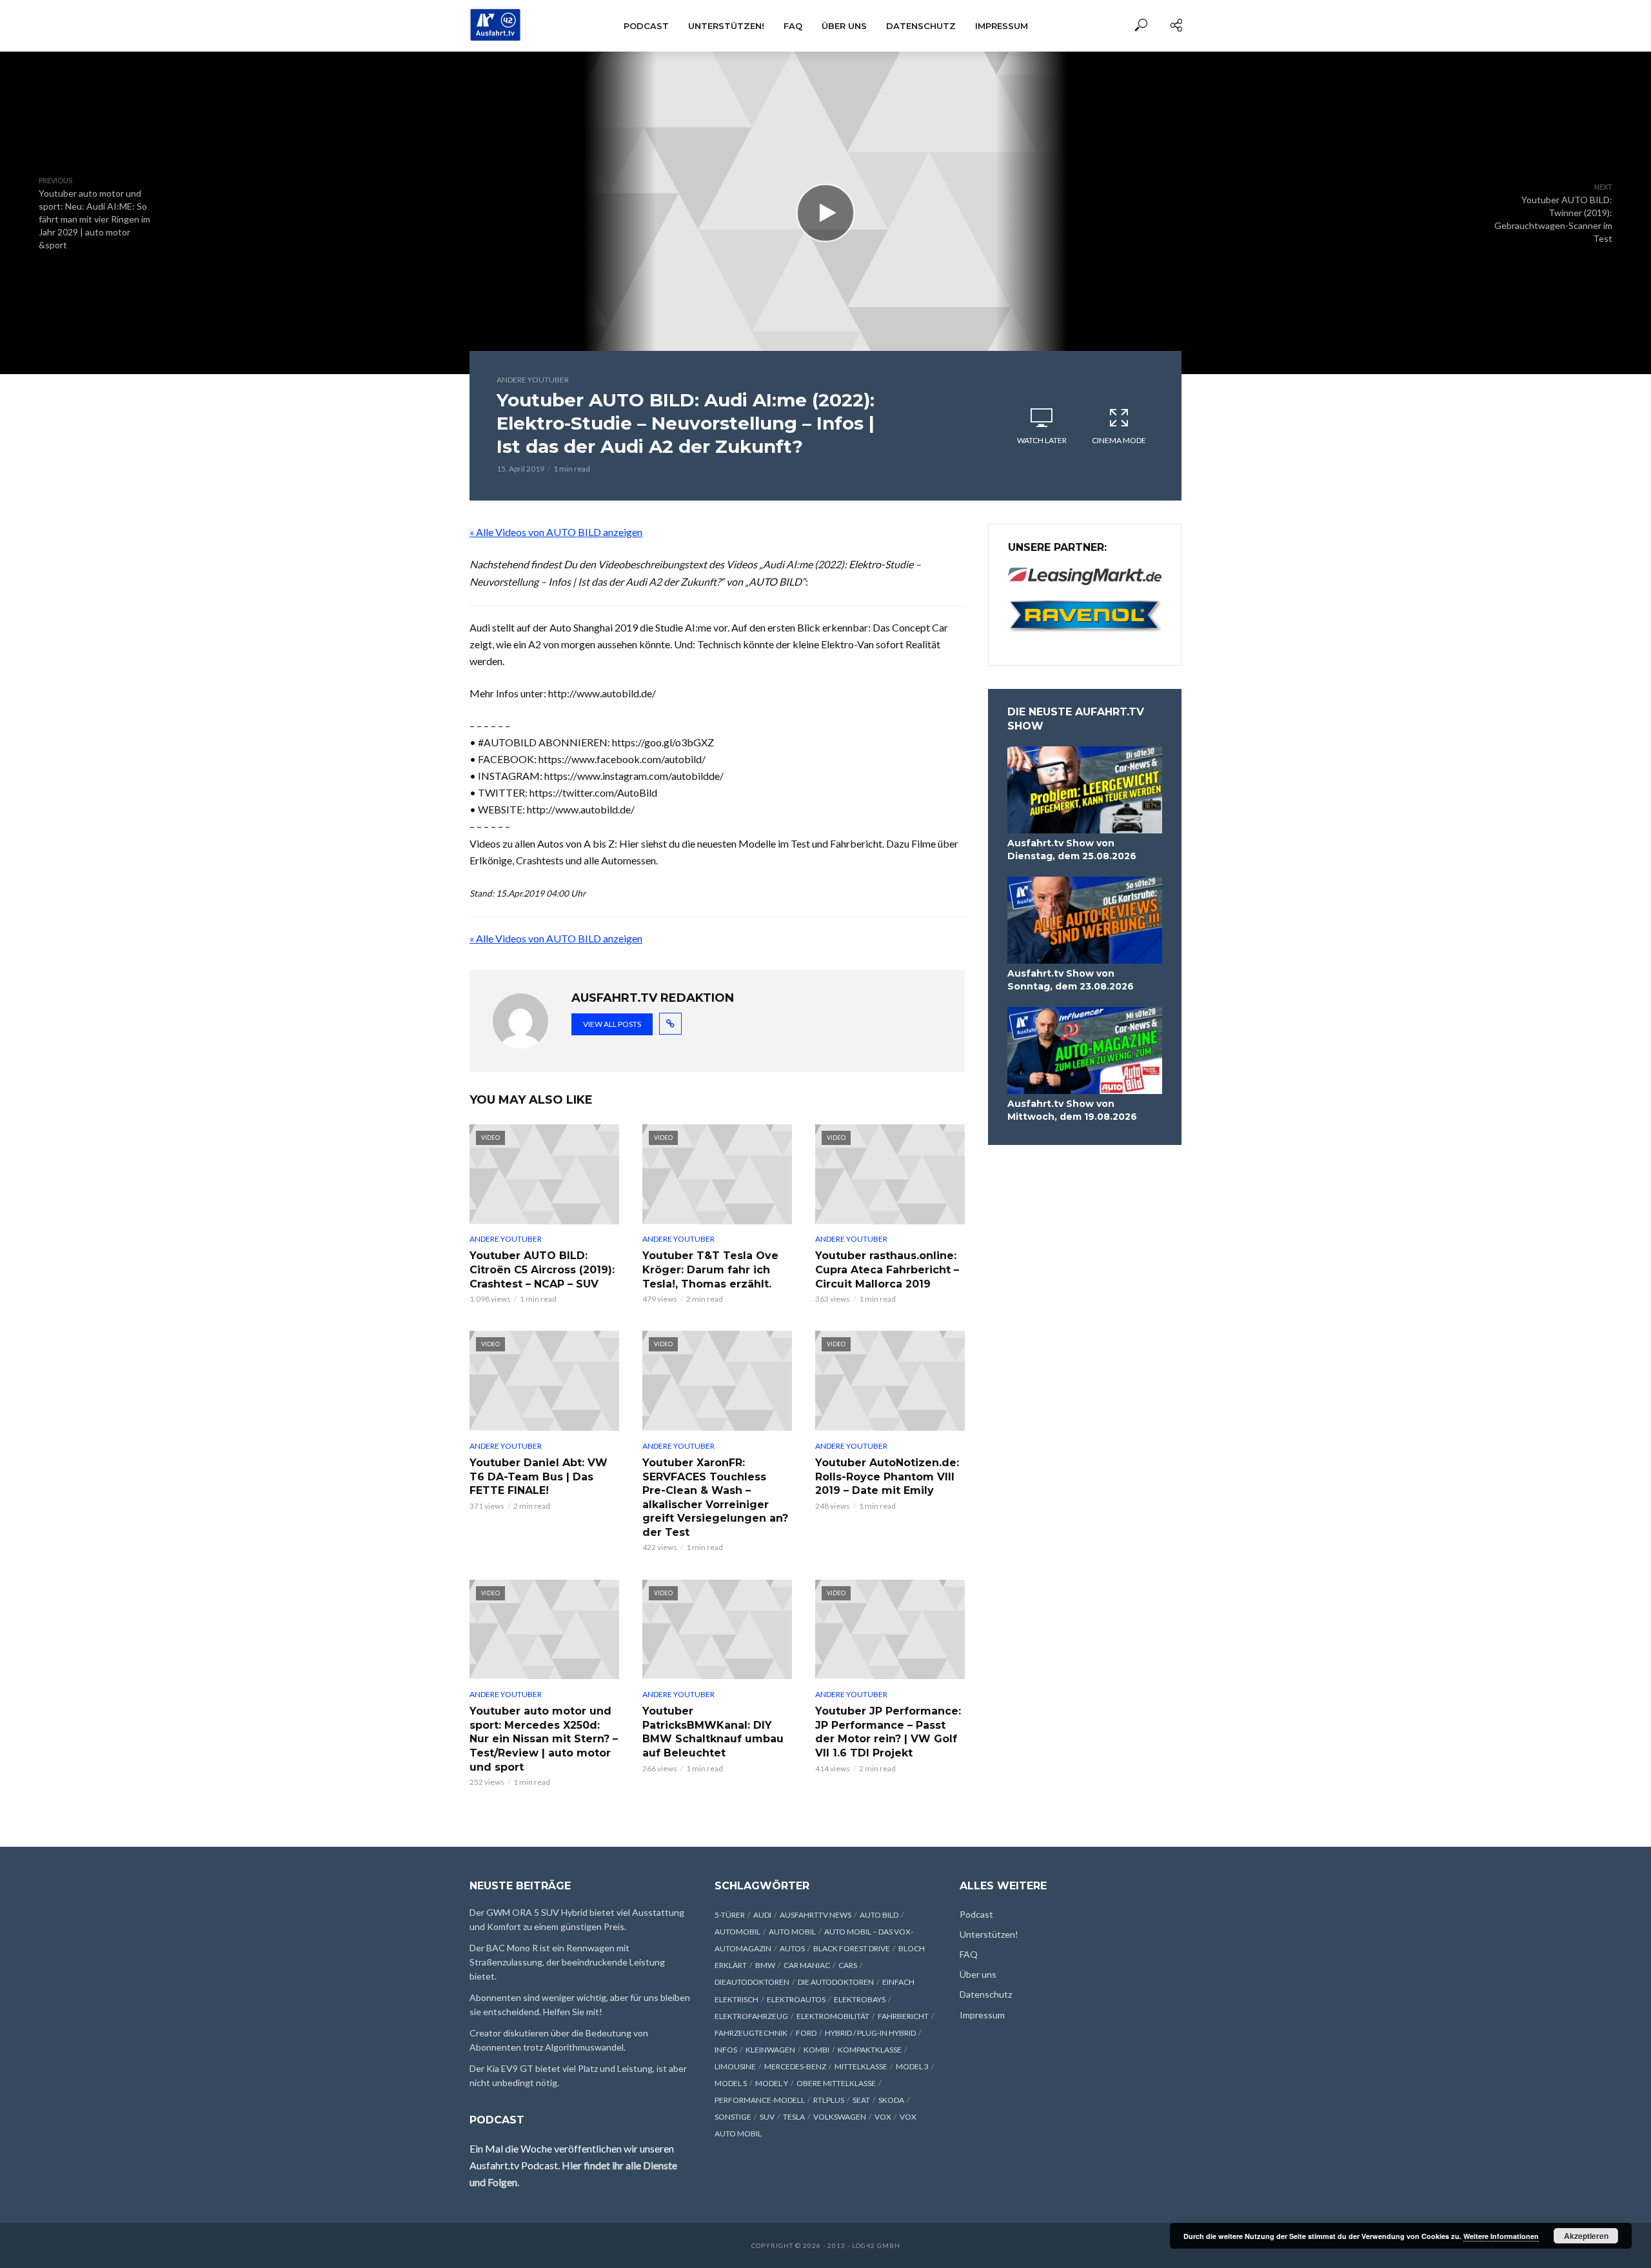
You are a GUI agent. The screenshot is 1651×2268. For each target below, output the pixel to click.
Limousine (735, 2066)
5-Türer (730, 1915)
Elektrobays (860, 1999)
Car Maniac (807, 1965)
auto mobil (792, 1932)
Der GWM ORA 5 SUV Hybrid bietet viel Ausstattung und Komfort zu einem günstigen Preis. (577, 1919)
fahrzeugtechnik (751, 2033)
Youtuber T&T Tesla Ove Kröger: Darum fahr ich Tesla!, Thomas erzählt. (710, 1269)
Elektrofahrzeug (751, 2016)
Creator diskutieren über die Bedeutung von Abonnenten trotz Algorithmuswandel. (559, 2040)
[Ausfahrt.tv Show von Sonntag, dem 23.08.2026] (1085, 920)
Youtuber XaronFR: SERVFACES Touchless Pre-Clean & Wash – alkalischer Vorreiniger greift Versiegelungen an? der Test (715, 1497)
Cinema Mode (1119, 440)
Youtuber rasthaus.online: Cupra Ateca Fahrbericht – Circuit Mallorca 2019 (887, 1269)
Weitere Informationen (1501, 2236)
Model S (731, 2083)
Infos (726, 2050)
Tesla (794, 2117)
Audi (762, 1915)
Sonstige (733, 2117)
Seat (861, 2100)
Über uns (844, 26)
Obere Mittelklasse (836, 2083)
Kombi (816, 2050)
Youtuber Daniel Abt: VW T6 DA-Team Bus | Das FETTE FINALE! (539, 1477)
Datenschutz (921, 26)
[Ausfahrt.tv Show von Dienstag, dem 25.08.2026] (1085, 790)
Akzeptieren (1586, 2236)
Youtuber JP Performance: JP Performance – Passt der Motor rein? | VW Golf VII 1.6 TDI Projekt (888, 1732)
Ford (806, 2033)
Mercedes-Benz (795, 2066)
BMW (765, 1965)
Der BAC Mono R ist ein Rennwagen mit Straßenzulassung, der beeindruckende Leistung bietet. (567, 1962)
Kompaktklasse (870, 2050)
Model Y (772, 2083)
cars (848, 1965)
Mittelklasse (861, 2066)
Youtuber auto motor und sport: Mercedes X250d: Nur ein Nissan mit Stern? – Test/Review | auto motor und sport (544, 1739)
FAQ (793, 26)
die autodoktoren (836, 1982)
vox (883, 2117)
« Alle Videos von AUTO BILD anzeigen (556, 532)
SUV (767, 2117)
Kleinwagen (770, 2050)
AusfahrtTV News (816, 1915)
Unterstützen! (726, 26)
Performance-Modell (760, 2100)
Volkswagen (840, 2117)
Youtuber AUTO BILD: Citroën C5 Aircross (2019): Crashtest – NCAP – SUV (542, 1269)
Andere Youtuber (533, 380)
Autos (792, 1948)
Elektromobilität (833, 2016)
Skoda (891, 2100)
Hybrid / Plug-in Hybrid (870, 2033)
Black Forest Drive (852, 1948)
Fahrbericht (903, 2016)
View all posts (612, 1024)
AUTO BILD (879, 1915)
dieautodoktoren (752, 1982)
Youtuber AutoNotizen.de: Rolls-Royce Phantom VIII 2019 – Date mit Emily (887, 1477)
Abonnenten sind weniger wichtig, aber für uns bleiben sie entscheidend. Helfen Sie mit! (580, 2004)
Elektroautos (796, 1999)
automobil (737, 1932)
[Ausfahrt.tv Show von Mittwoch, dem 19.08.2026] (1085, 1050)
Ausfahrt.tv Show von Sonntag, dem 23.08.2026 (1071, 980)
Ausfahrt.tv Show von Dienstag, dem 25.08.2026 (1072, 850)
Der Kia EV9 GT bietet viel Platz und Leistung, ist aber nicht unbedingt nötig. (578, 2075)
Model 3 (912, 2066)
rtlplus (829, 2100)
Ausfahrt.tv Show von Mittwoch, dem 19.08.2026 (1072, 1110)
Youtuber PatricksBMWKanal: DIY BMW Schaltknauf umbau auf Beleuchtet (713, 1732)
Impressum (1002, 26)
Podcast (646, 26)
